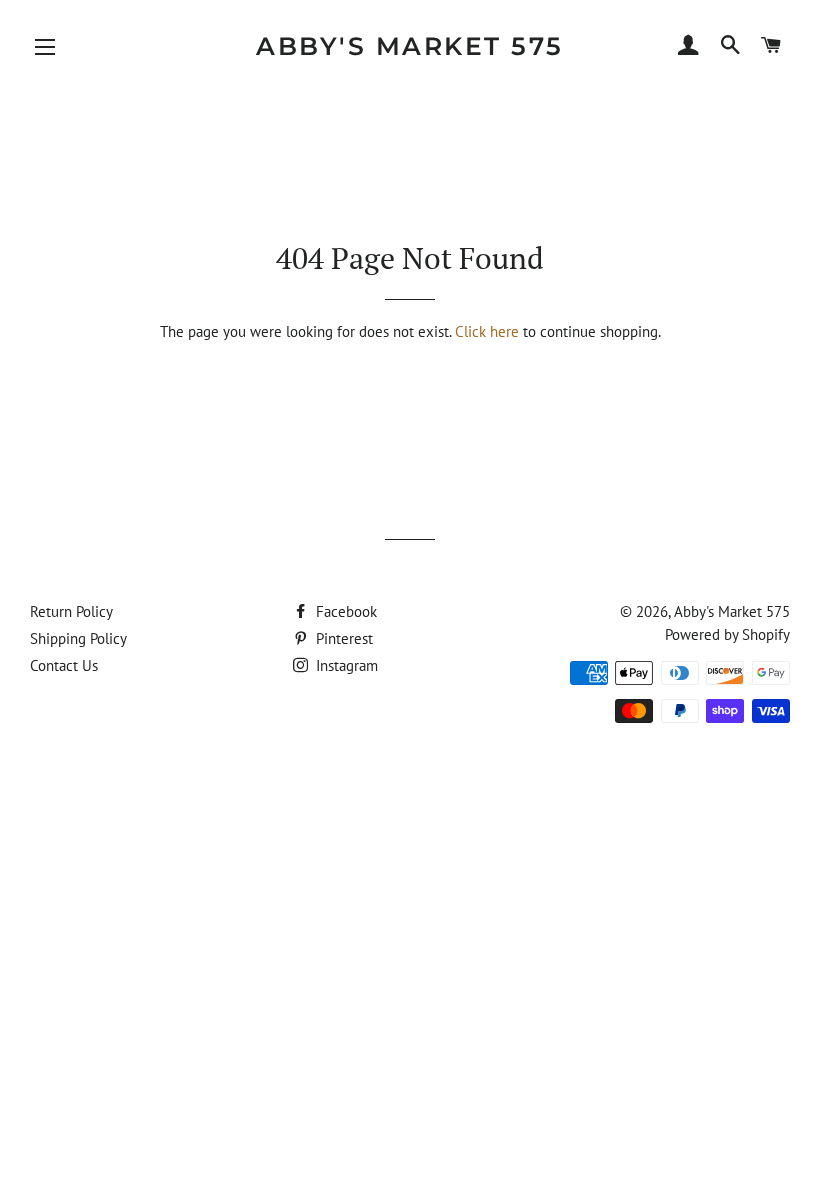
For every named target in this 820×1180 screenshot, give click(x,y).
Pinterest (342, 638)
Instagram (345, 665)
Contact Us (64, 665)
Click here (487, 331)
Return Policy (71, 611)
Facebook (344, 611)
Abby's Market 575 (410, 46)
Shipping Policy (78, 638)
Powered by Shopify (727, 634)
